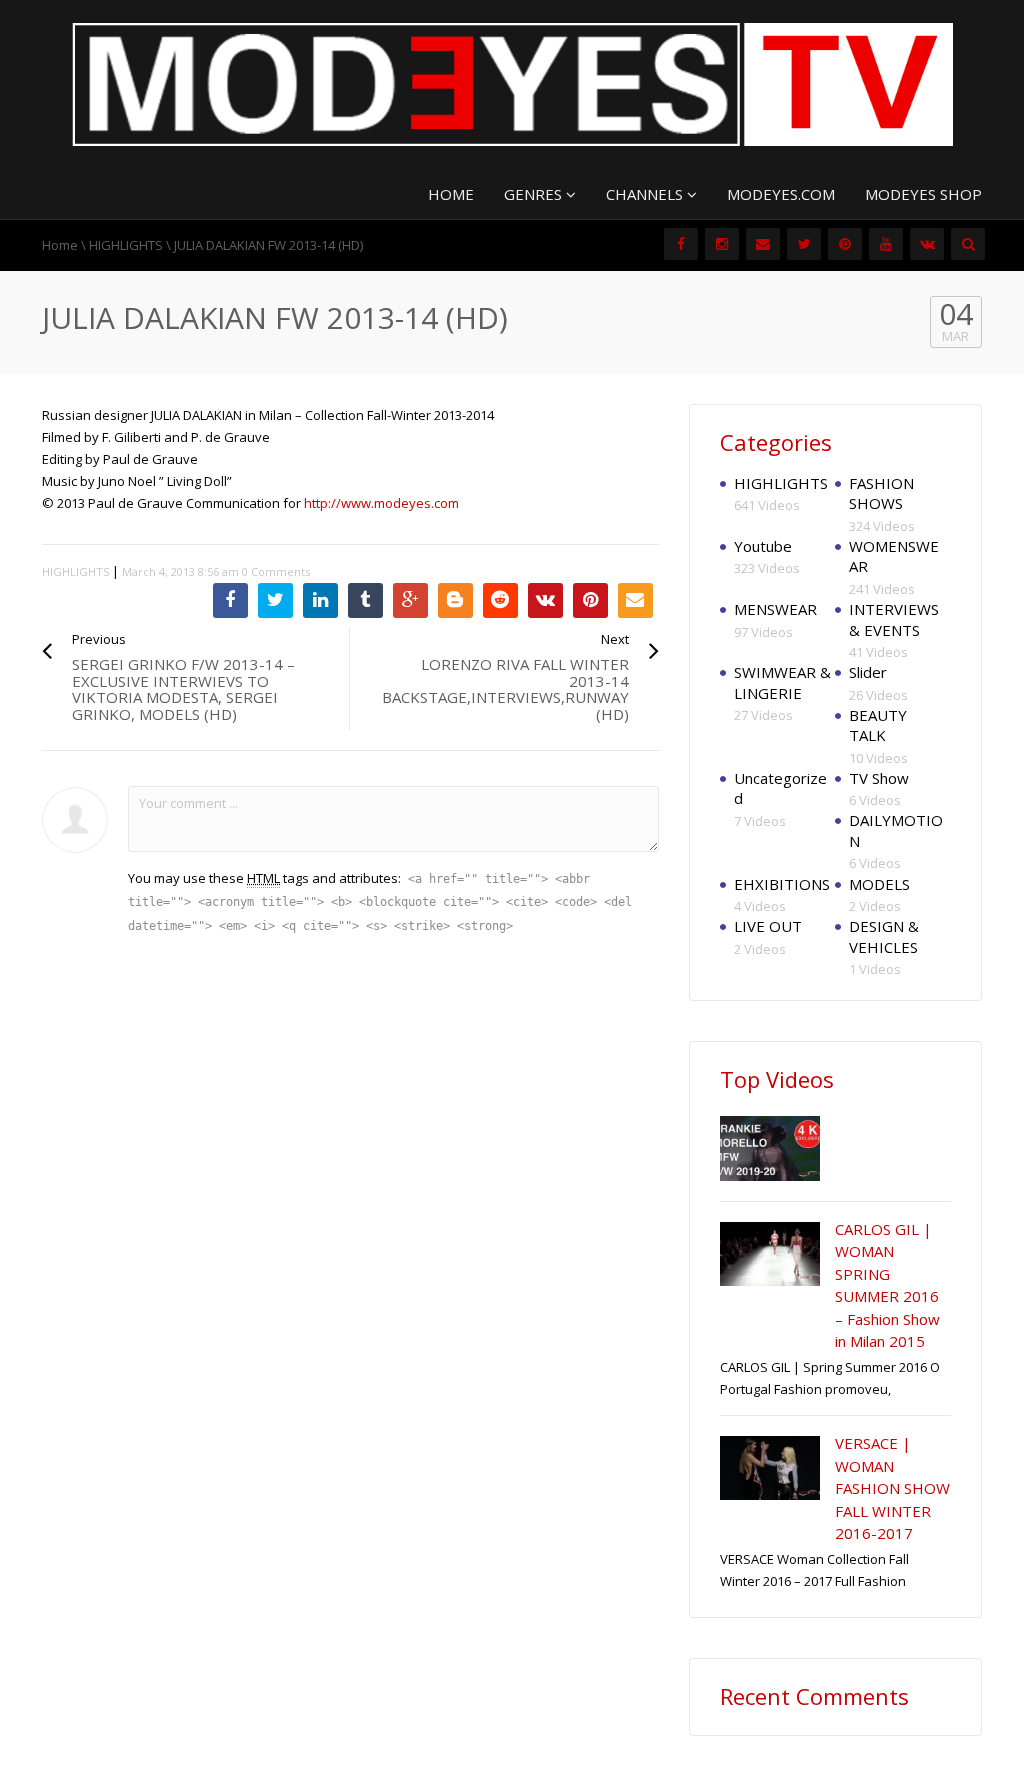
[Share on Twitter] (275, 600)
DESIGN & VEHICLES (884, 936)
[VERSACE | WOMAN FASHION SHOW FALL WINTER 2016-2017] (770, 1468)
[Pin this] (590, 600)
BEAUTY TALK (878, 725)
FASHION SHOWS (881, 493)
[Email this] (635, 600)
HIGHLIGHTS (126, 245)
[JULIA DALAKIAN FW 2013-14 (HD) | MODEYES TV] (512, 83)
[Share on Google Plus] (410, 600)
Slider (868, 672)
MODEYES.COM (781, 194)
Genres (535, 194)
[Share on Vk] (545, 600)
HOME (451, 194)
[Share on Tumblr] (365, 600)
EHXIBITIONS (782, 884)
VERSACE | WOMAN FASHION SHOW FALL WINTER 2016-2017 (892, 1488)
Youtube (763, 546)
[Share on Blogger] (455, 600)
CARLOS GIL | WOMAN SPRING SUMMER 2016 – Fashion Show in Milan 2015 (887, 1285)
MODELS (879, 884)
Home (60, 245)
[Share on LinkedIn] (320, 600)
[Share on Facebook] (230, 600)
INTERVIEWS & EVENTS (894, 619)
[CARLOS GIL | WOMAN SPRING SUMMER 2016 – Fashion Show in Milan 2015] (770, 1254)
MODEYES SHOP (923, 194)
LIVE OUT (768, 926)
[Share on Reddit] (500, 600)
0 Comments (276, 571)
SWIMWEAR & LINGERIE (782, 682)
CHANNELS (646, 194)
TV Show (879, 778)
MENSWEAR (775, 609)
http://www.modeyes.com (381, 503)
